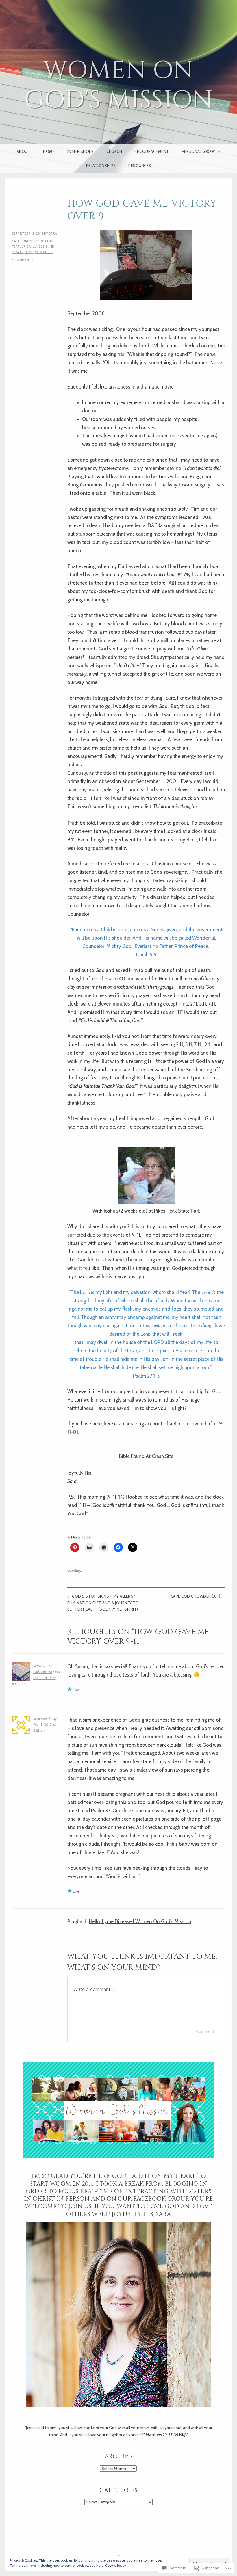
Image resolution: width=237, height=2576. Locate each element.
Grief (26, 246)
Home (49, 151)
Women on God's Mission (118, 85)
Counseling (44, 241)
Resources (140, 166)
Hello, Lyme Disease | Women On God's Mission (140, 1921)
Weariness (44, 252)
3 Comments (23, 260)
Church (114, 151)
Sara (53, 233)
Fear (16, 246)
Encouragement (152, 151)
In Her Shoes (80, 151)
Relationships (101, 166)
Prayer (18, 252)
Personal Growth (201, 151)
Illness (38, 246)
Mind (50, 246)
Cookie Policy (116, 2565)
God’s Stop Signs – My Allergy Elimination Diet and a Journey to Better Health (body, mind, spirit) (103, 1603)
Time (29, 252)
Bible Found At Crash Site (146, 1456)
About (24, 151)
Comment (205, 2031)
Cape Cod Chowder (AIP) (196, 1596)
